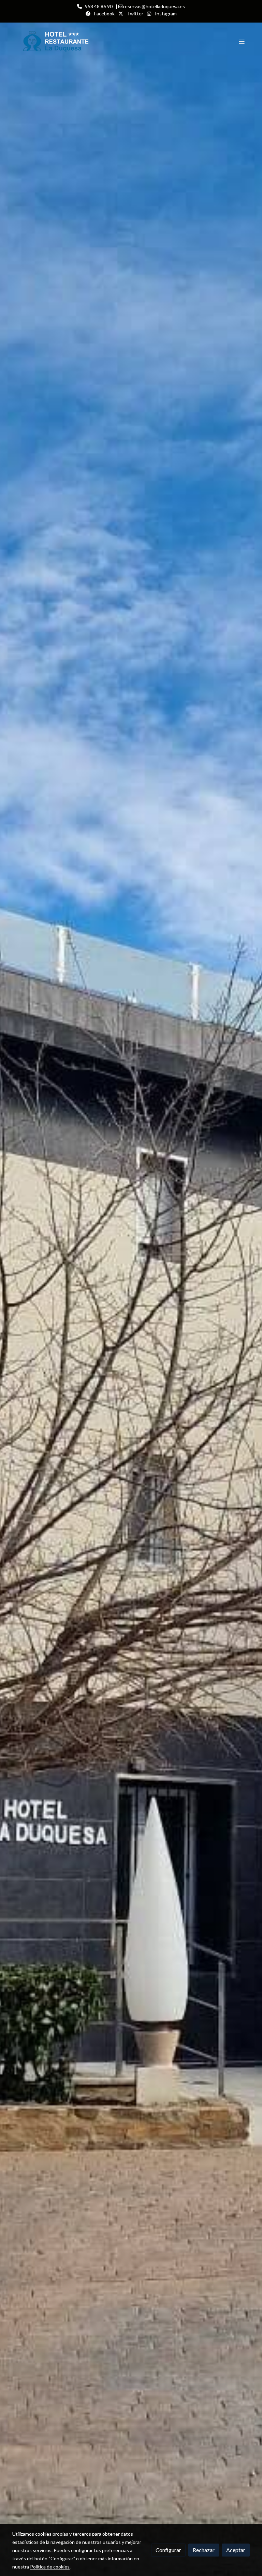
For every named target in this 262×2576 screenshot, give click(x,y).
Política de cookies (50, 2567)
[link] (63, 41)
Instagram (165, 13)
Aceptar (236, 2550)
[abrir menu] (242, 41)
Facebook (104, 13)
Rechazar (204, 2550)
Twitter (135, 13)
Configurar (168, 2550)
